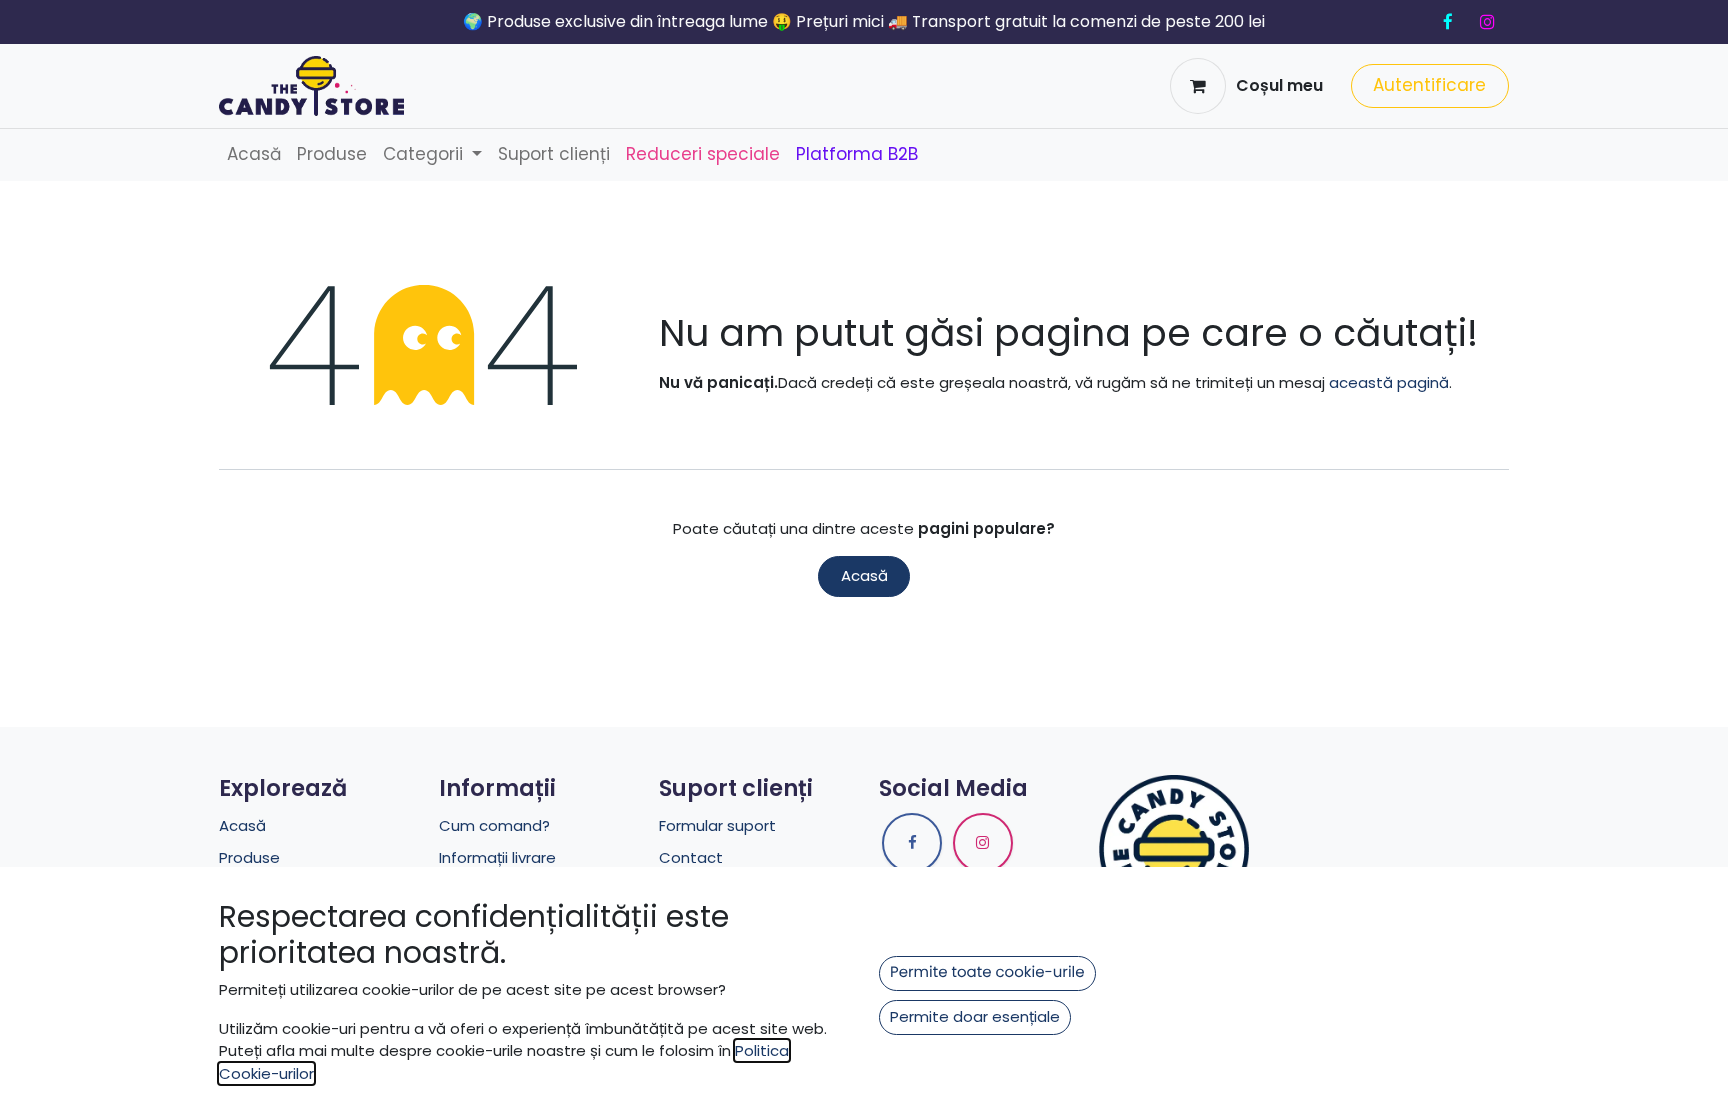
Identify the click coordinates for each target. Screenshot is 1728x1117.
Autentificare (1429, 85)
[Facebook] (1448, 22)
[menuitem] (254, 155)
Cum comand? (494, 825)
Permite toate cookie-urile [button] (987, 972)
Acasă (864, 575)
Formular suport (717, 825)
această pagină (1389, 382)
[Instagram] (1487, 22)
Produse (249, 857)
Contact (691, 857)
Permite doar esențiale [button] (975, 1016)
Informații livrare (497, 857)
